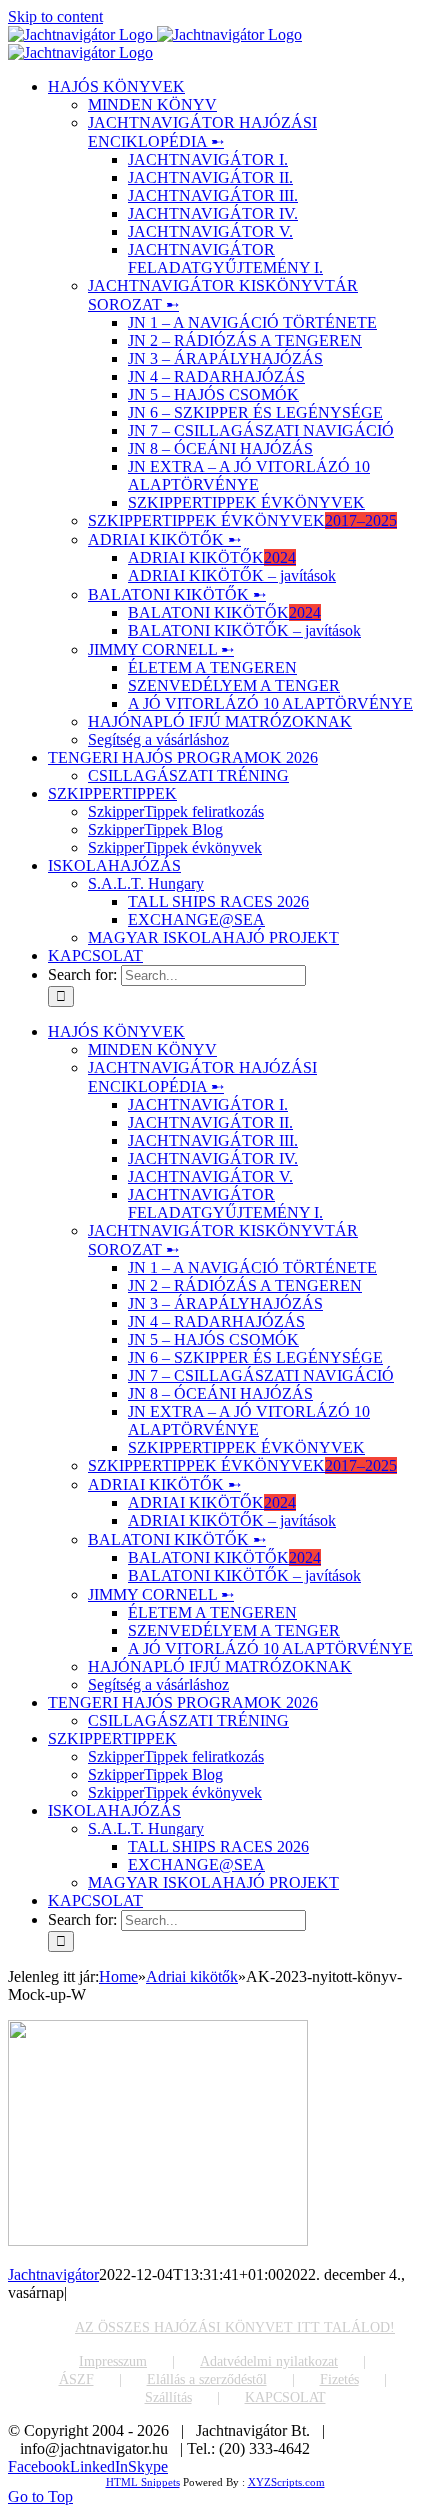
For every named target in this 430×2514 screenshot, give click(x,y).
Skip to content (55, 16)
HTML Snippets (143, 2482)
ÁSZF (76, 2379)
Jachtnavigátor (53, 2274)
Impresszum (113, 2361)
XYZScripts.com (286, 2482)
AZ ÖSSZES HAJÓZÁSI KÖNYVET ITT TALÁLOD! (235, 2327)
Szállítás (168, 2397)
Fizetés (339, 2379)
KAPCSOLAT (285, 2397)
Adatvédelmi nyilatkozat (269, 2361)
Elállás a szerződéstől (207, 2379)
